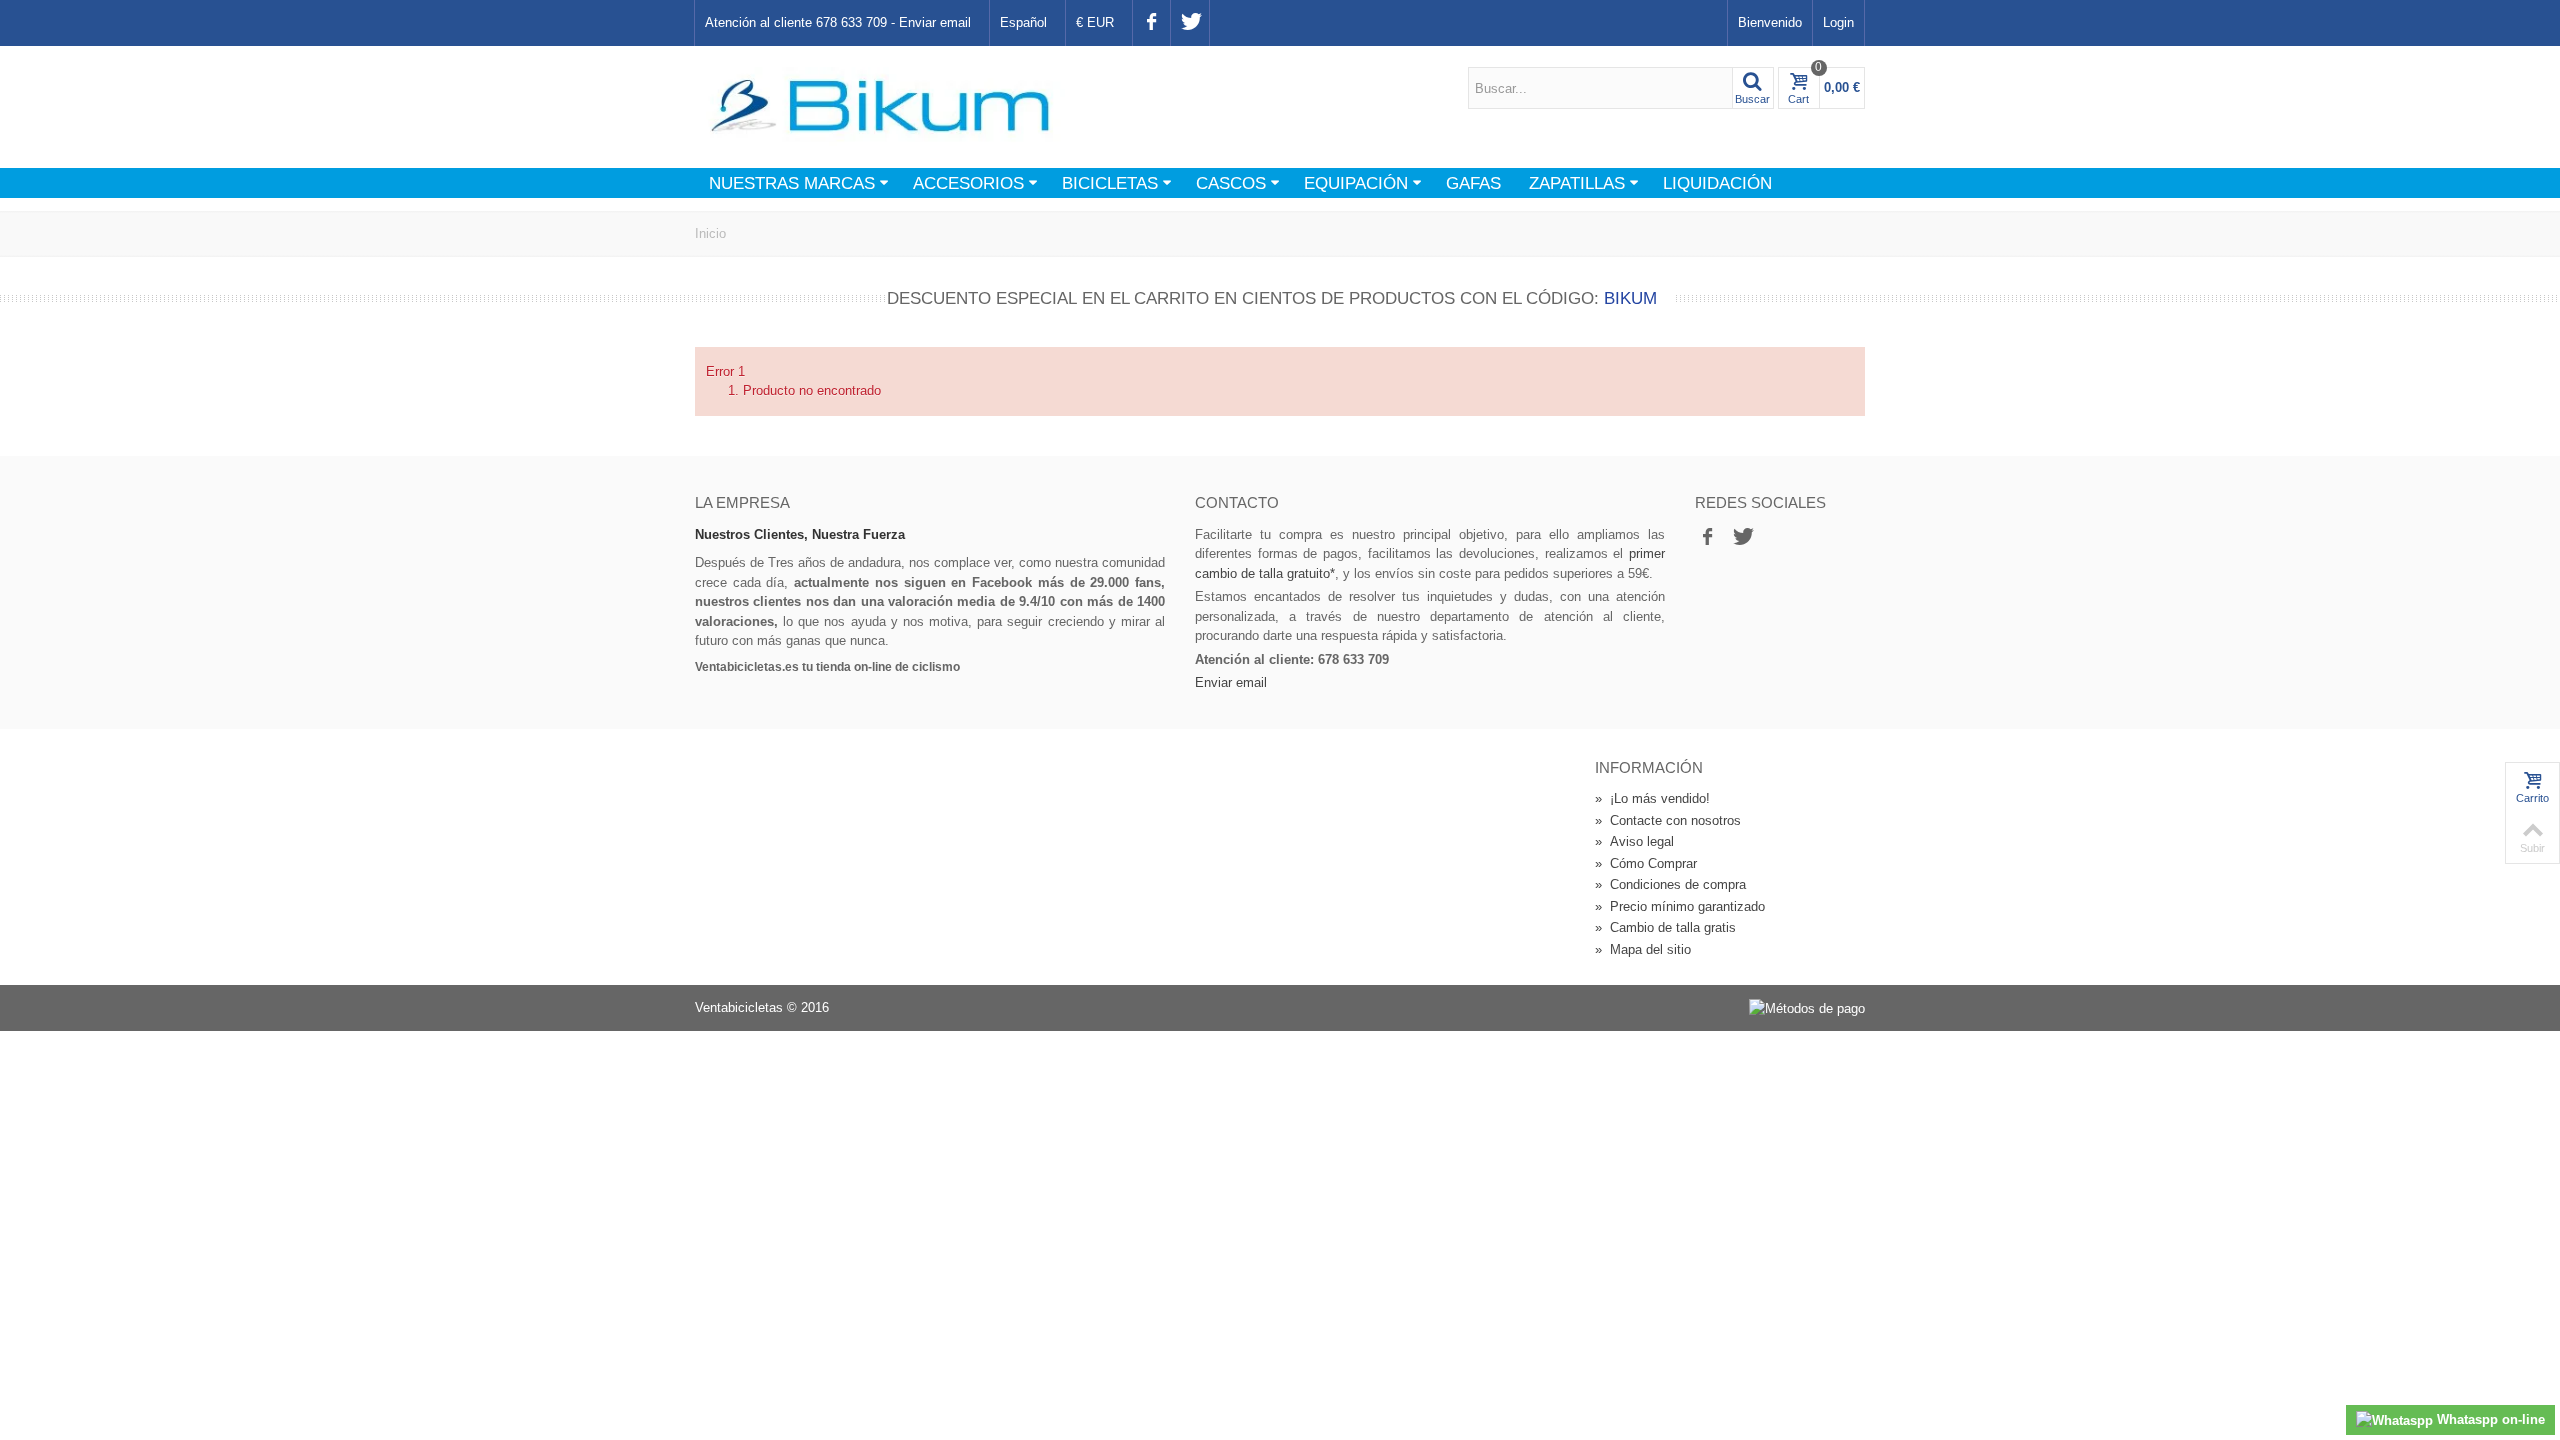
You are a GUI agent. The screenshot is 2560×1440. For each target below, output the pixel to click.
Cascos (1231, 183)
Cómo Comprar (1646, 863)
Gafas (1473, 183)
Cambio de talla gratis (1665, 927)
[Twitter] (1189, 23)
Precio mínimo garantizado (1680, 906)
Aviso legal (1634, 841)
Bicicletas (1110, 183)
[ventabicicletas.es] (880, 105)
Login (1838, 22)
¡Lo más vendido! (1652, 798)
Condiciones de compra (1670, 884)
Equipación (1356, 183)
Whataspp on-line (2489, 1419)
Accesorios (968, 183)
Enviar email (935, 22)
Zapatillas (1577, 183)
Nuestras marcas (792, 183)
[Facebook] (1151, 23)
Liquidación (1717, 183)
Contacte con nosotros (1668, 820)
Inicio (710, 233)
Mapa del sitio (1643, 949)
